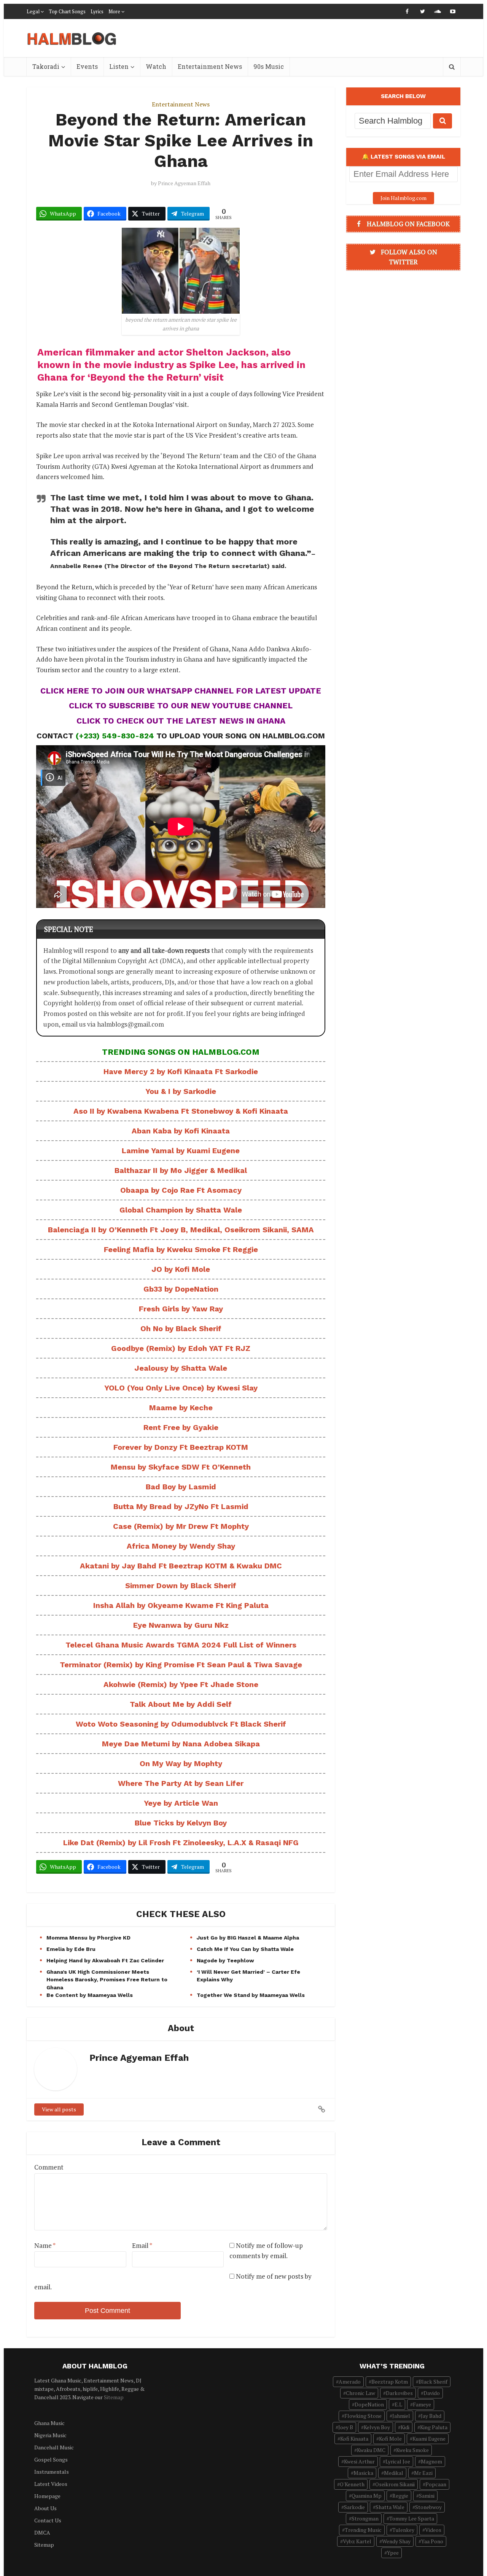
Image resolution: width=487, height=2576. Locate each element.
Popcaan (436, 2484)
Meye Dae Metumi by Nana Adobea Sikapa (181, 1744)
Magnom (431, 2461)
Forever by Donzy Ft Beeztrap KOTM (181, 1447)
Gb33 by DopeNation (181, 1289)
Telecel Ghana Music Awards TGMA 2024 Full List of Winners (181, 1645)
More (114, 11)
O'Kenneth (352, 2484)
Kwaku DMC (371, 2450)
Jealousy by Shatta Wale (181, 1368)
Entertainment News (210, 66)
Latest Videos (51, 2484)
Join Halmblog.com (403, 198)
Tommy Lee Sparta (412, 2518)
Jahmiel (401, 2416)
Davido (432, 2393)
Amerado (350, 2382)
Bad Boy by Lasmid (181, 1487)
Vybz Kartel (357, 2541)
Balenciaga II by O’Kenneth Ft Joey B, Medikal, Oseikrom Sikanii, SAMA (181, 1230)
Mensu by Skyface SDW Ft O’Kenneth (181, 1467)
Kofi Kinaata (354, 2439)
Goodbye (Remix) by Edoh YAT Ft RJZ (181, 1348)
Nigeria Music (50, 2435)
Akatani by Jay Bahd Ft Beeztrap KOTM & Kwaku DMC (181, 1566)
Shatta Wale (390, 2507)
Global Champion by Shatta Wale (181, 1210)
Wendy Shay (396, 2541)
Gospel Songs (51, 2459)
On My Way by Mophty (181, 1763)
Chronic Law (360, 2393)
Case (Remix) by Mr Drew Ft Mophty (181, 1526)
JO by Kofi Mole (181, 1269)
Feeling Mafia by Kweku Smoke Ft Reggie (181, 1249)
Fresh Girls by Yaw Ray (181, 1309)
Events (87, 66)
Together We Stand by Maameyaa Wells (251, 1995)
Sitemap (114, 2397)
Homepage (47, 2496)
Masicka (363, 2473)
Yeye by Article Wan (181, 1803)
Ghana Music (49, 2423)
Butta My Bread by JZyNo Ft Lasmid (181, 1506)
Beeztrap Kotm (390, 2382)
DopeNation (369, 2404)
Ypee (393, 2553)
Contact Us (48, 2520)
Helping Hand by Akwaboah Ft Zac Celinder (105, 1960)
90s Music (269, 66)
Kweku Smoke (412, 2450)
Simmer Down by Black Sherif (181, 1586)
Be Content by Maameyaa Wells (90, 1995)
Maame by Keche (181, 1408)
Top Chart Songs (67, 11)
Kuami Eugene (429, 2439)
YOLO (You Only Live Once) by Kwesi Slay (181, 1388)
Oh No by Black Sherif (181, 1328)
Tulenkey (403, 2530)
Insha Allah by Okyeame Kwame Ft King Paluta (181, 1605)
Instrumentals (52, 2472)
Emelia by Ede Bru (71, 1949)
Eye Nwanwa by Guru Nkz (181, 1625)
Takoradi (46, 66)
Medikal (394, 2473)
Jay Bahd (431, 2416)
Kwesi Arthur (359, 2461)
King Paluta (434, 2427)
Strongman (365, 2518)
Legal (33, 11)
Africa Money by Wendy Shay (181, 1546)
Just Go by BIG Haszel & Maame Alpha (248, 1938)
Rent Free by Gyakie (181, 1427)
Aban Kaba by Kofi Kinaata (181, 1131)
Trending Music (363, 2530)
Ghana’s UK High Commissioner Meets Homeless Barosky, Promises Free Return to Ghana (107, 1979)
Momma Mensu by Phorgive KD (88, 1938)
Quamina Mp (367, 2496)
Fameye (422, 2404)
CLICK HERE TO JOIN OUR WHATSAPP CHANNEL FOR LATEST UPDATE (181, 691)
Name (45, 2245)
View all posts (59, 2109)
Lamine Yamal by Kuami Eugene (181, 1151)
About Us (45, 2508)
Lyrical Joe (398, 2461)
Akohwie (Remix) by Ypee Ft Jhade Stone (181, 1684)
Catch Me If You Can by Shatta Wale (245, 1949)
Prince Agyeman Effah (184, 183)
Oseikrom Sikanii (395, 2484)
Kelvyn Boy (377, 2427)
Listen (119, 66)
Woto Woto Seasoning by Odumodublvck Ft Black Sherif (181, 1724)
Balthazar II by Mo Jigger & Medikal (181, 1170)
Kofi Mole (390, 2439)
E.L (398, 2404)
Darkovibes (399, 2393)
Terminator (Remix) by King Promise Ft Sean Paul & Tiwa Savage (181, 1665)
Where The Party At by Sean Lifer (181, 1783)
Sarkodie (354, 2507)
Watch (156, 66)
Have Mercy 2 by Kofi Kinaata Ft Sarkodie (181, 1071)
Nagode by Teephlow (225, 1960)
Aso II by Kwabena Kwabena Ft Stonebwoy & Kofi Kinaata (181, 1111)
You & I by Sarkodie (181, 1091)
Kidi (405, 2427)
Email (142, 2245)
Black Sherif (433, 2382)
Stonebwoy (428, 2507)
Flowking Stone (363, 2416)
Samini (427, 2496)
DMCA (42, 2532)
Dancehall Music (54, 2447)
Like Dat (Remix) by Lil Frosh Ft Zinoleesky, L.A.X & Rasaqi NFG (181, 1843)
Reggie (400, 2496)
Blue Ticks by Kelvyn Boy (181, 1823)
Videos (433, 2530)
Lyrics (97, 11)
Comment (49, 2167)
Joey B (346, 2427)
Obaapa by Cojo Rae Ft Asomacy (181, 1190)
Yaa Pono (432, 2541)
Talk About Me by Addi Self (181, 1704)
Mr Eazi (423, 2473)
